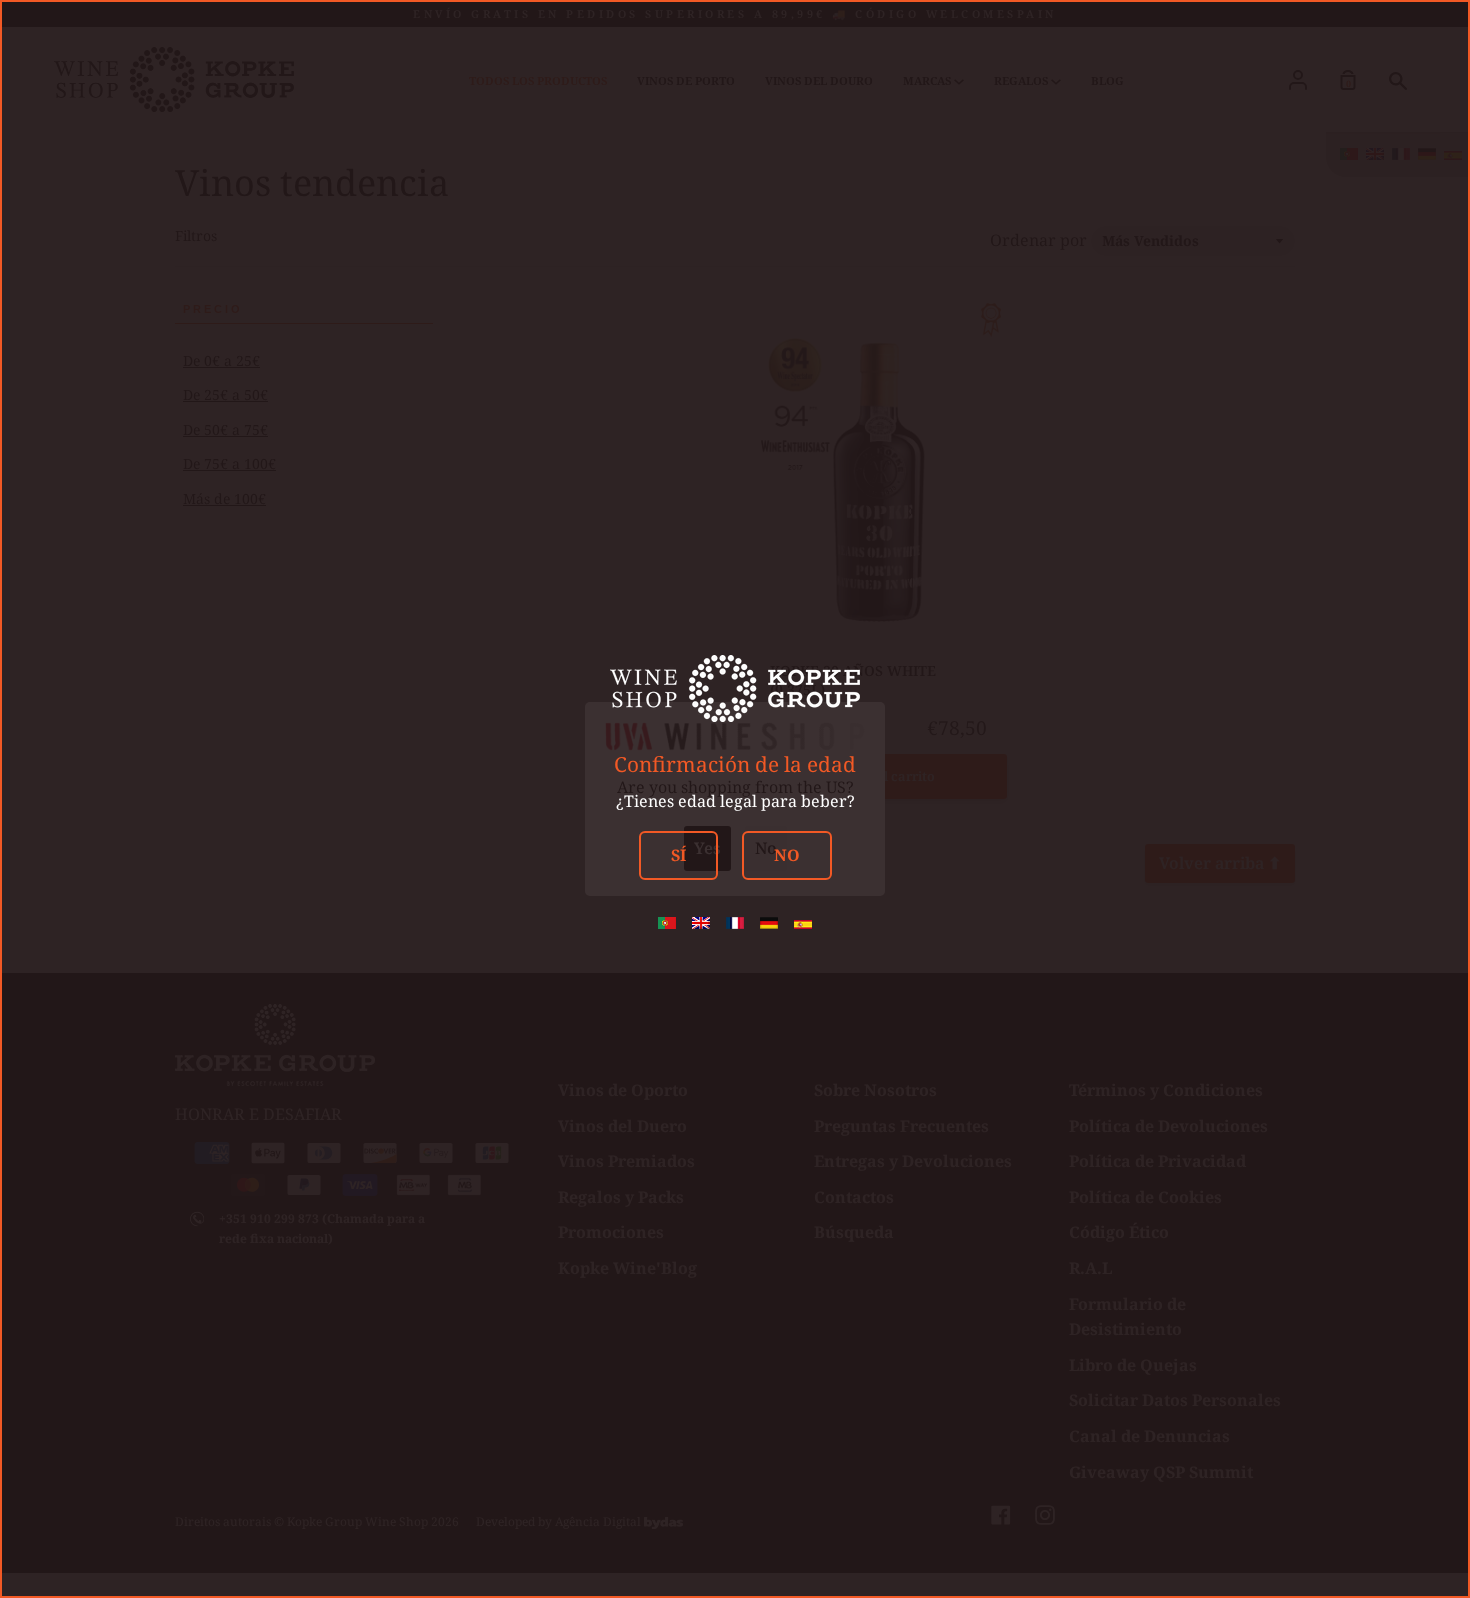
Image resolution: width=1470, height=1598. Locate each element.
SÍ (678, 855)
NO (787, 855)
